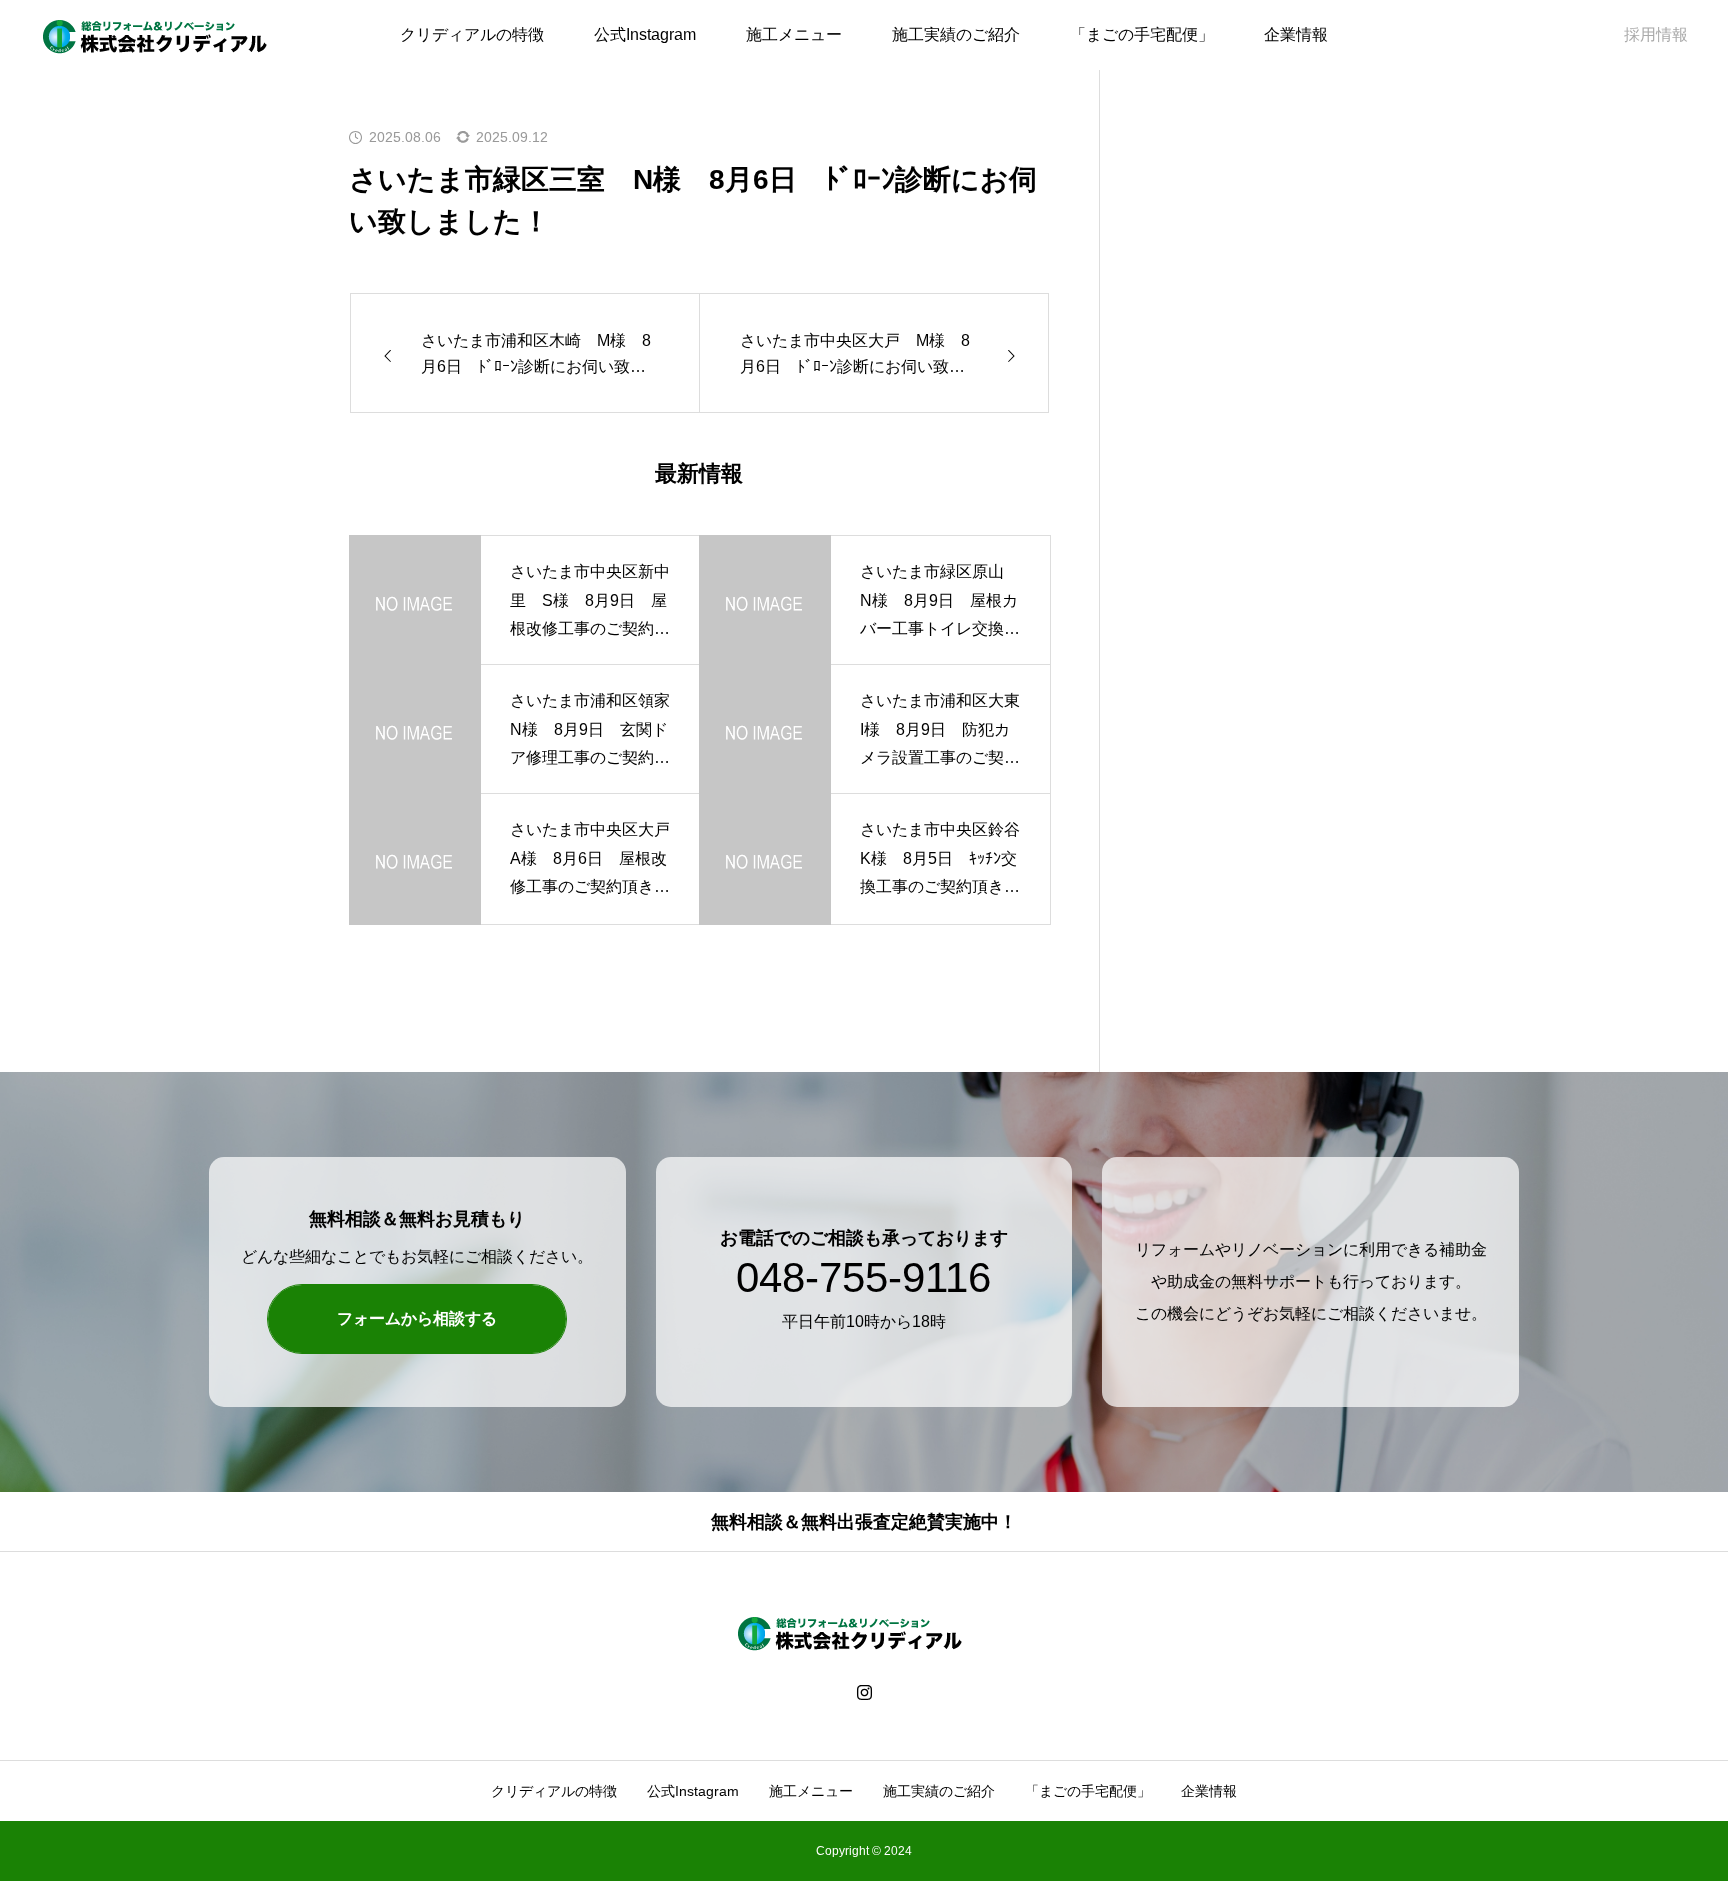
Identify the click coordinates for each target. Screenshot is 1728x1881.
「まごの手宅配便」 (1142, 34)
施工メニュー (794, 34)
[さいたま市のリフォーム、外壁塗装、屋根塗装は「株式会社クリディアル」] (169, 35)
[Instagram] (864, 1691)
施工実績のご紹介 (956, 34)
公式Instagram (645, 34)
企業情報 (1296, 34)
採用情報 (1656, 34)
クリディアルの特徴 (472, 34)
